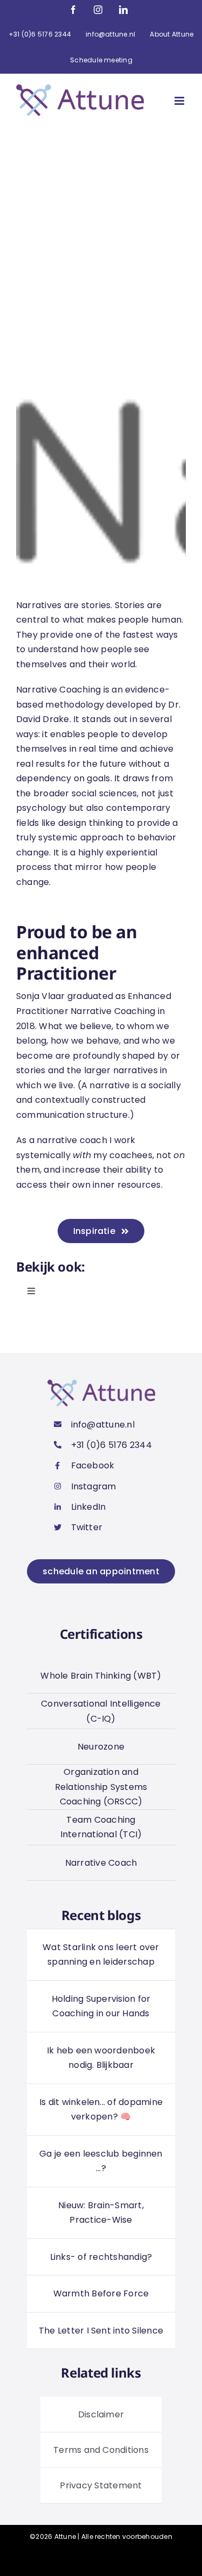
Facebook (93, 1465)
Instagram (94, 1486)
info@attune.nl (103, 1425)
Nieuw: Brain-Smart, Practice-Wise (101, 2213)
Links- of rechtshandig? (101, 2257)
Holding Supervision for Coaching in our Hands (101, 2006)
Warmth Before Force (101, 2293)
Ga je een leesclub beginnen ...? (101, 2161)
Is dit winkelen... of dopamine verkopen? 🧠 (101, 2110)
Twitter (87, 1527)
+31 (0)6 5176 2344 (112, 1445)
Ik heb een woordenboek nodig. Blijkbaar (101, 2058)
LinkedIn (89, 1507)
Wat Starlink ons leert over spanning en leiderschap (101, 1955)
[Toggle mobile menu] (180, 101)
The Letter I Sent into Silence (101, 2331)
